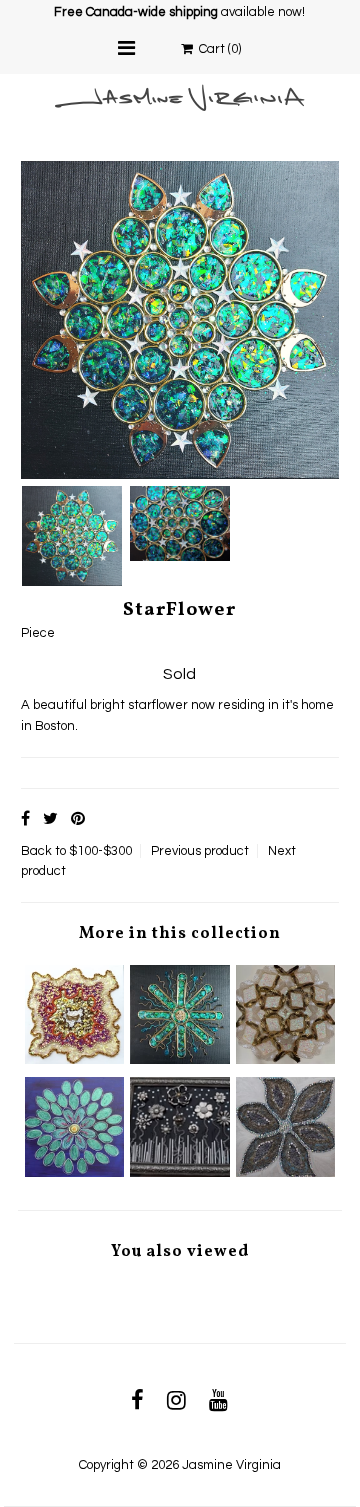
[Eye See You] (74, 1014)
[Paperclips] (179, 1014)
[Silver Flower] (285, 1126)
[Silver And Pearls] (179, 1126)
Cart (217, 49)
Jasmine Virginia (231, 1465)
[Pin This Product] (78, 819)
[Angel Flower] (285, 1014)
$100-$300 (100, 851)
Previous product (200, 851)
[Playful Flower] (74, 1126)
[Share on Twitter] (50, 819)
